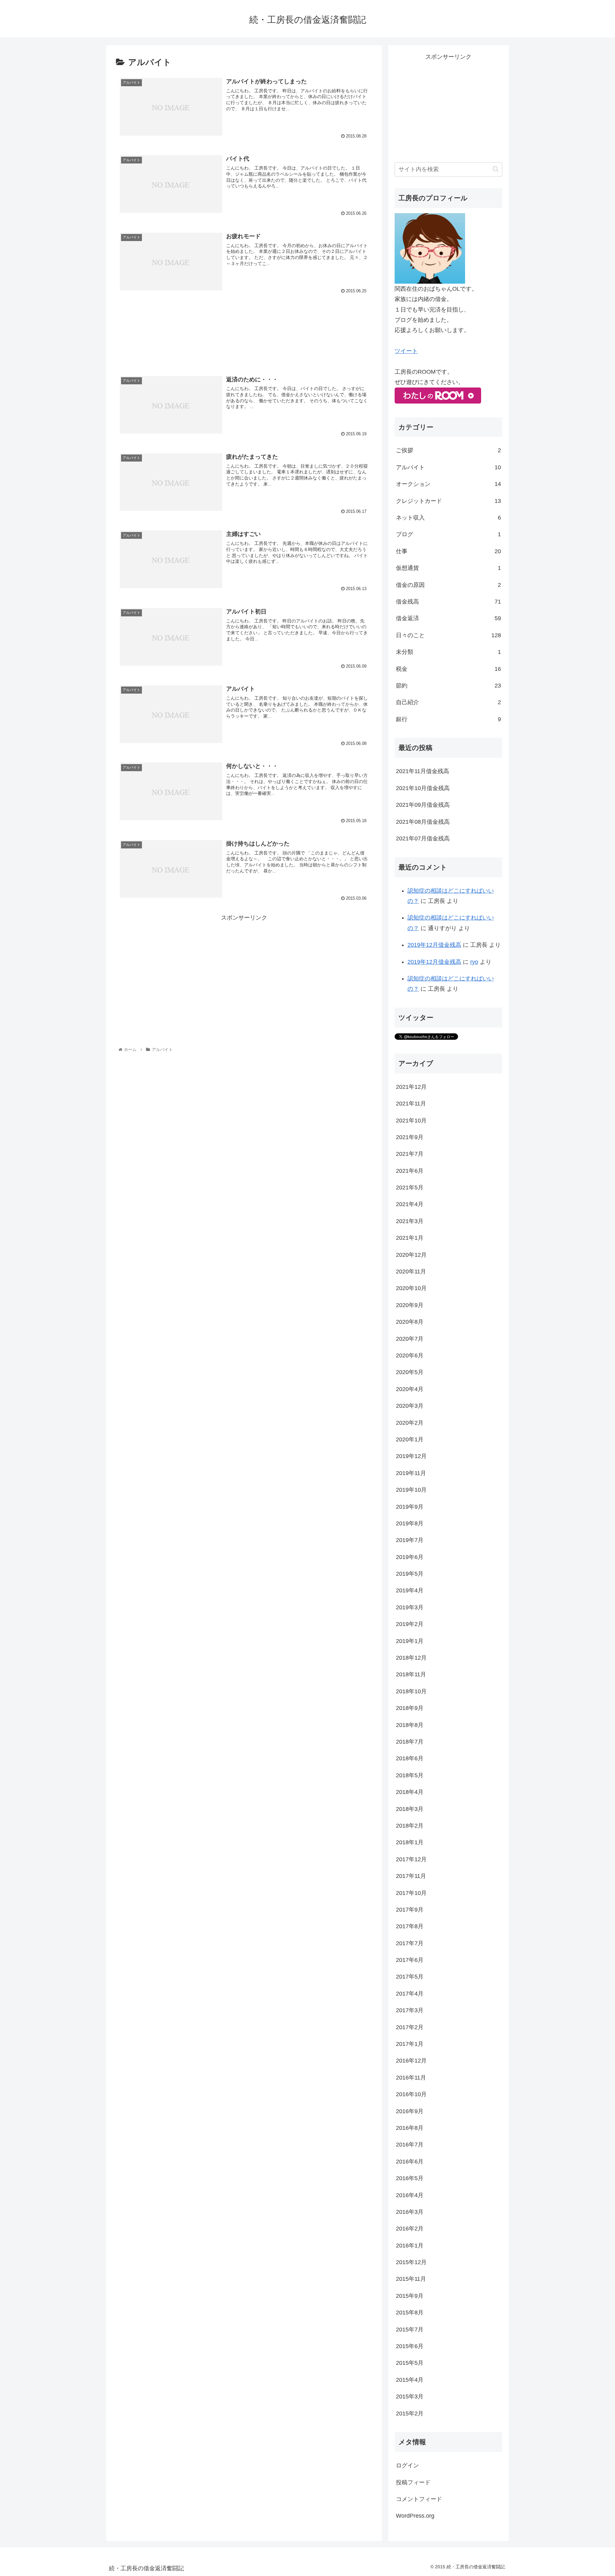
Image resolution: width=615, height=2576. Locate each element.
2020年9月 (410, 1305)
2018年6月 (410, 1758)
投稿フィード (413, 2482)
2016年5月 (410, 2178)
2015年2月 (410, 2413)
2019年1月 (410, 1641)
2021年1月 (410, 1238)
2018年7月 (410, 1742)
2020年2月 (410, 1423)
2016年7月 (410, 2145)
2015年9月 (410, 2296)
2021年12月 (411, 1087)
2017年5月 (410, 1977)
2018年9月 (410, 1708)
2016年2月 (410, 2229)
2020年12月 (411, 1255)
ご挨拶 (448, 450)
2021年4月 (410, 1204)
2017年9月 (410, 1910)
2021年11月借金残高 (422, 771)
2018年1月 (410, 1842)
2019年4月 (410, 1590)
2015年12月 (411, 2262)
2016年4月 (410, 2195)
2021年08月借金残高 (423, 822)
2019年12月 (411, 1456)
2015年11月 (411, 2279)
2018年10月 (411, 1691)
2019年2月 (410, 1624)
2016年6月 (410, 2162)
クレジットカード (448, 501)
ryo (474, 962)
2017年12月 (411, 1859)
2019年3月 (410, 1607)
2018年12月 (411, 1658)
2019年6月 (410, 1557)
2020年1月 (410, 1439)
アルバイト (448, 467)
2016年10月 (411, 2094)
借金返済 (448, 618)
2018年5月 (410, 1775)
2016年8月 (410, 2128)
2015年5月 (410, 2363)
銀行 (448, 719)
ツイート (406, 351)
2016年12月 (411, 2061)
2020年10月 (411, 1288)
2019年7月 (410, 1540)
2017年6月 (410, 1960)
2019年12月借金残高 (434, 945)
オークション (448, 484)
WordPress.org (415, 2516)
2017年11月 (411, 1876)
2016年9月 (410, 2111)
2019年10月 (411, 1490)
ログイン (407, 2465)
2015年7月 (410, 2330)
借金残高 (448, 602)
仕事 (448, 551)
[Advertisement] (244, 333)
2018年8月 (410, 1725)
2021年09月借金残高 (423, 805)
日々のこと (448, 635)
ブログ (448, 534)
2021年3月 (410, 1221)
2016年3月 (410, 2212)
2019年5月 (410, 1574)
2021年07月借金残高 (423, 838)
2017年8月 (410, 1926)
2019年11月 (411, 1473)
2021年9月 (410, 1137)
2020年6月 (410, 1355)
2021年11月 (411, 1104)
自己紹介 (448, 702)
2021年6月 (410, 1171)
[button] (496, 169)
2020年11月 (411, 1271)
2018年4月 (410, 1792)
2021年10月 (411, 1121)
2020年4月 (410, 1389)
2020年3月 (410, 1406)
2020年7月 (410, 1339)
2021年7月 (410, 1154)
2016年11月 (411, 2078)
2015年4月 (410, 2380)
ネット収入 (448, 518)
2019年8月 (410, 1523)
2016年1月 (410, 2246)
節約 (448, 686)
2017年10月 (411, 1893)
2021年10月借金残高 (423, 788)
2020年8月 (410, 1322)
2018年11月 (411, 1674)
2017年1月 (410, 2044)
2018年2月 (410, 1826)
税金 (448, 669)
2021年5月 (410, 1188)
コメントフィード (419, 2499)
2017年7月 (410, 1943)
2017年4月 (410, 1994)
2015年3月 (410, 2397)
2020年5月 (410, 1372)
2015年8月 (410, 2313)
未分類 (448, 652)
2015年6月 (410, 2346)
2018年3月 (410, 1809)
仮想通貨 (448, 568)
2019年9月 (410, 1507)
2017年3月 (410, 2010)
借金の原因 (448, 585)
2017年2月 (410, 2027)
